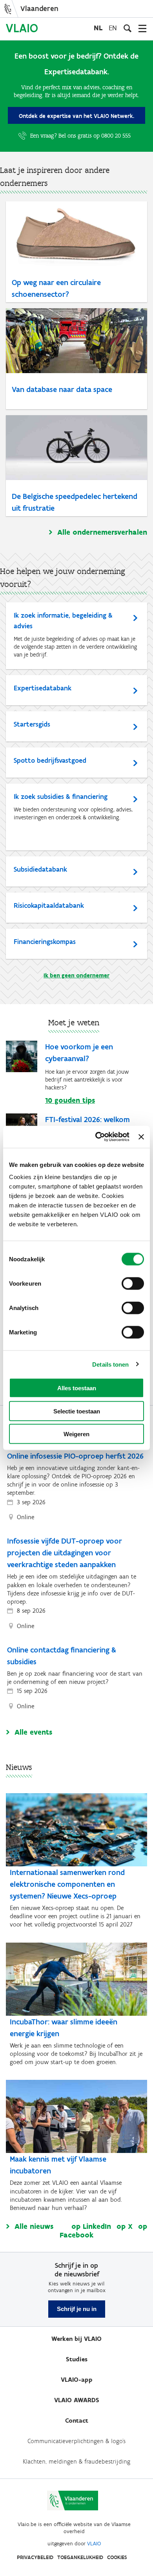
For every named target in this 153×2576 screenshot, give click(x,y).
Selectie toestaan (77, 1411)
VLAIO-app (77, 2380)
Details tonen (110, 1364)
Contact (77, 2421)
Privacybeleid (35, 2557)
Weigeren (76, 1434)
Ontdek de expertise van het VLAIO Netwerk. (76, 116)
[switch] (133, 1284)
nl (98, 28)
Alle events (33, 1732)
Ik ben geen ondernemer (76, 975)
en (113, 28)
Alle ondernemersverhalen (102, 532)
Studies (77, 2359)
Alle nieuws (34, 2226)
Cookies (117, 2557)
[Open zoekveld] (127, 28)
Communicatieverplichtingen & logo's (76, 2441)
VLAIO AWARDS (77, 2400)
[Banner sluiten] (141, 1137)
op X (125, 2226)
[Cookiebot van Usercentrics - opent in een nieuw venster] (97, 1137)
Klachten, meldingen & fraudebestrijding (76, 2461)
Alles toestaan (77, 1388)
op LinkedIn (91, 2226)
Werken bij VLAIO (76, 2339)
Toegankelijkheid (80, 2557)
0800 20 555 (116, 136)
